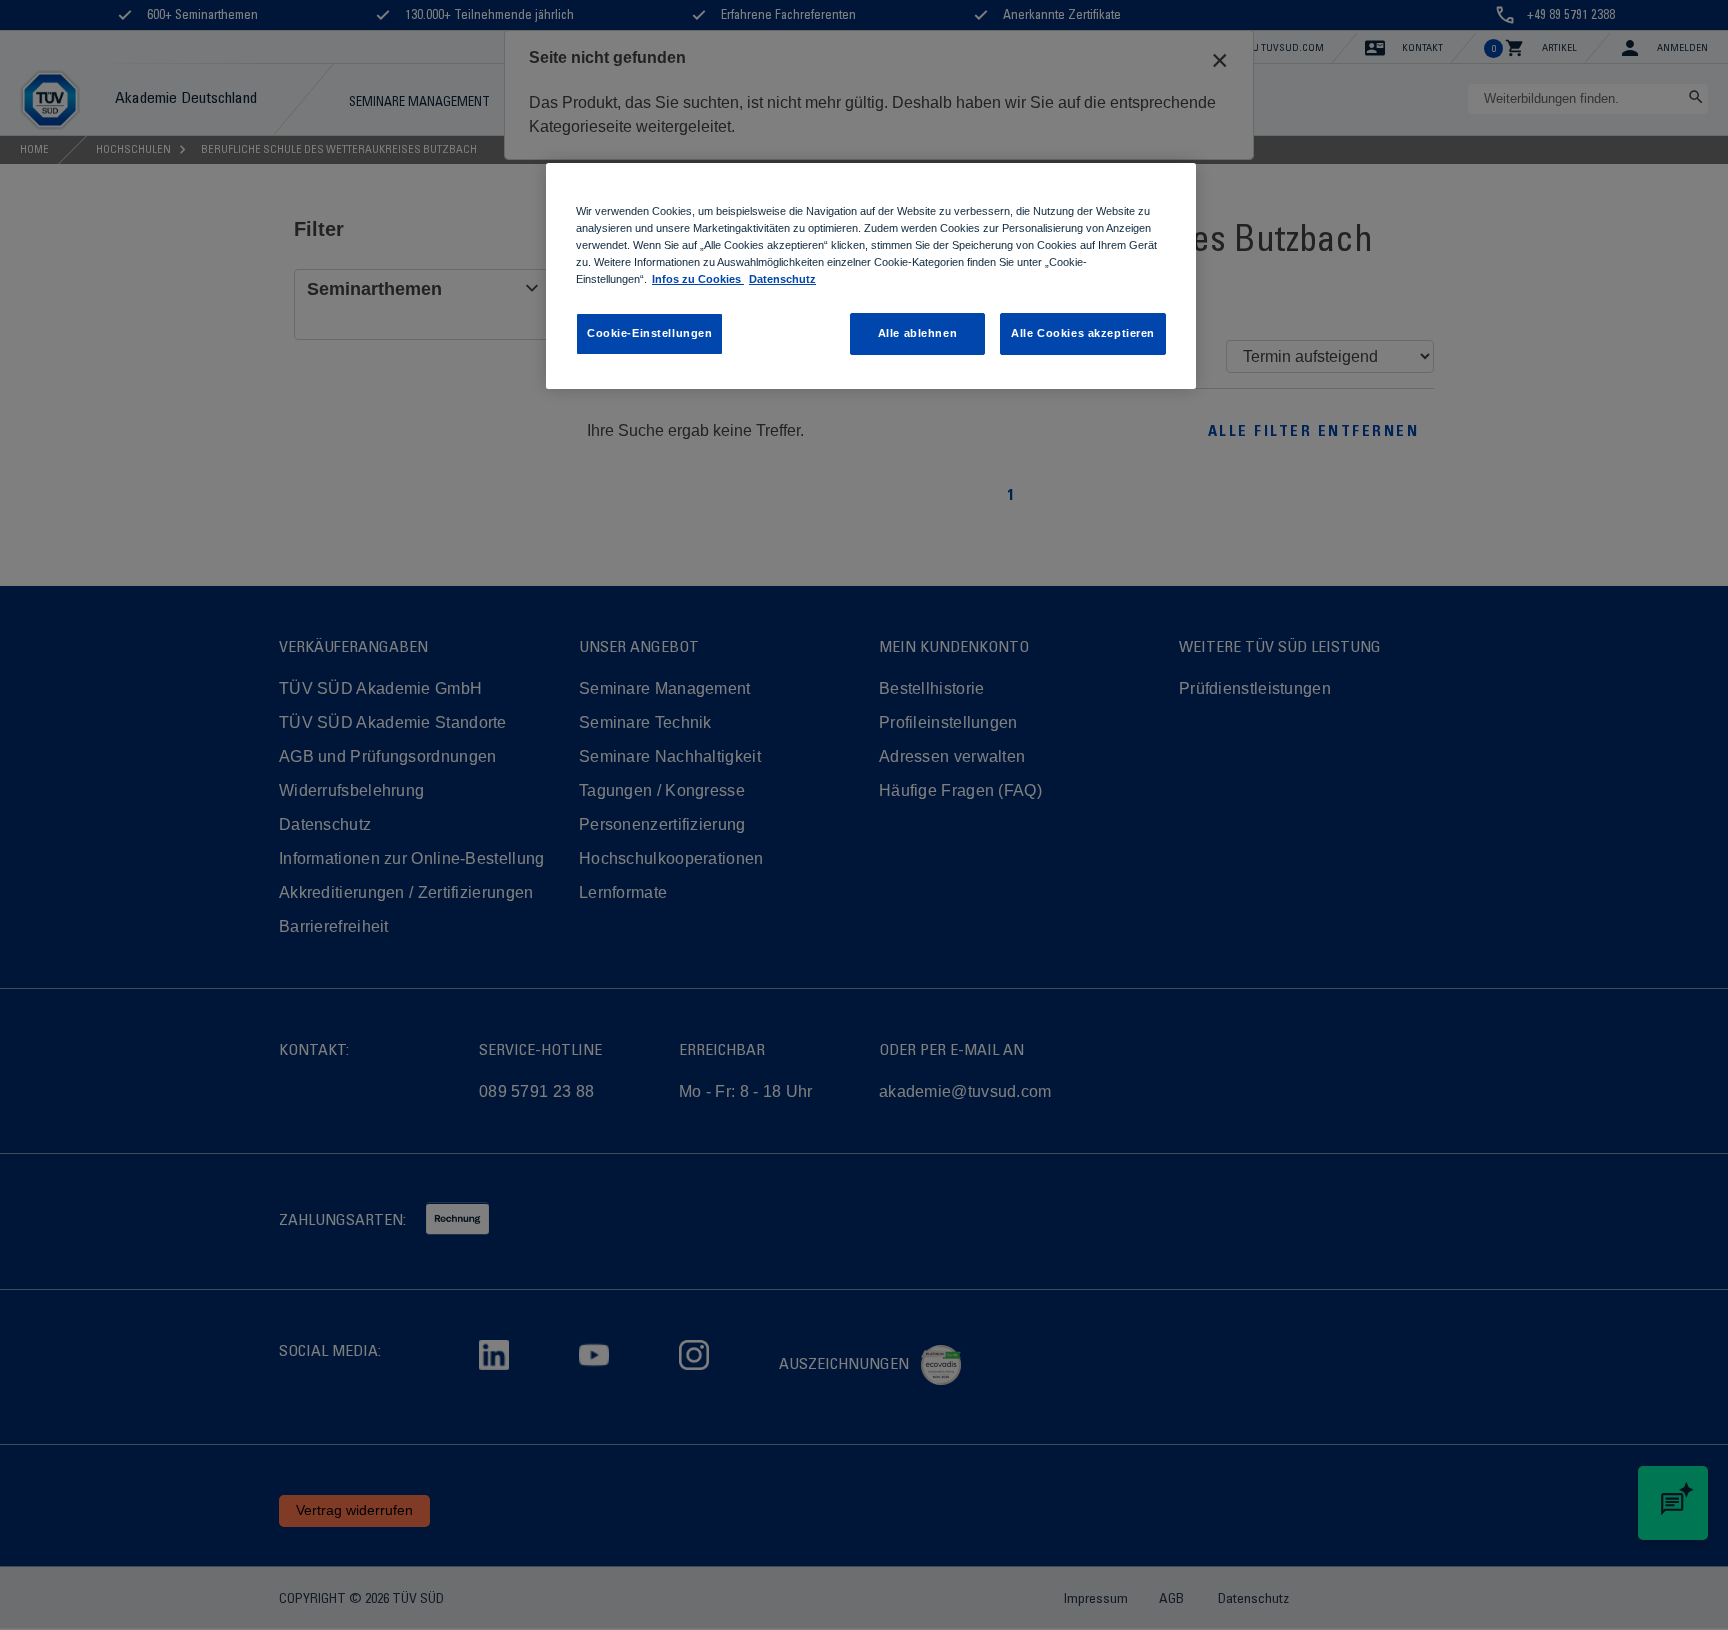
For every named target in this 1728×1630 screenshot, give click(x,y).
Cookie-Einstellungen (649, 333)
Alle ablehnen (917, 333)
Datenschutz (782, 279)
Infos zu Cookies (698, 279)
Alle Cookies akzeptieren (1083, 333)
